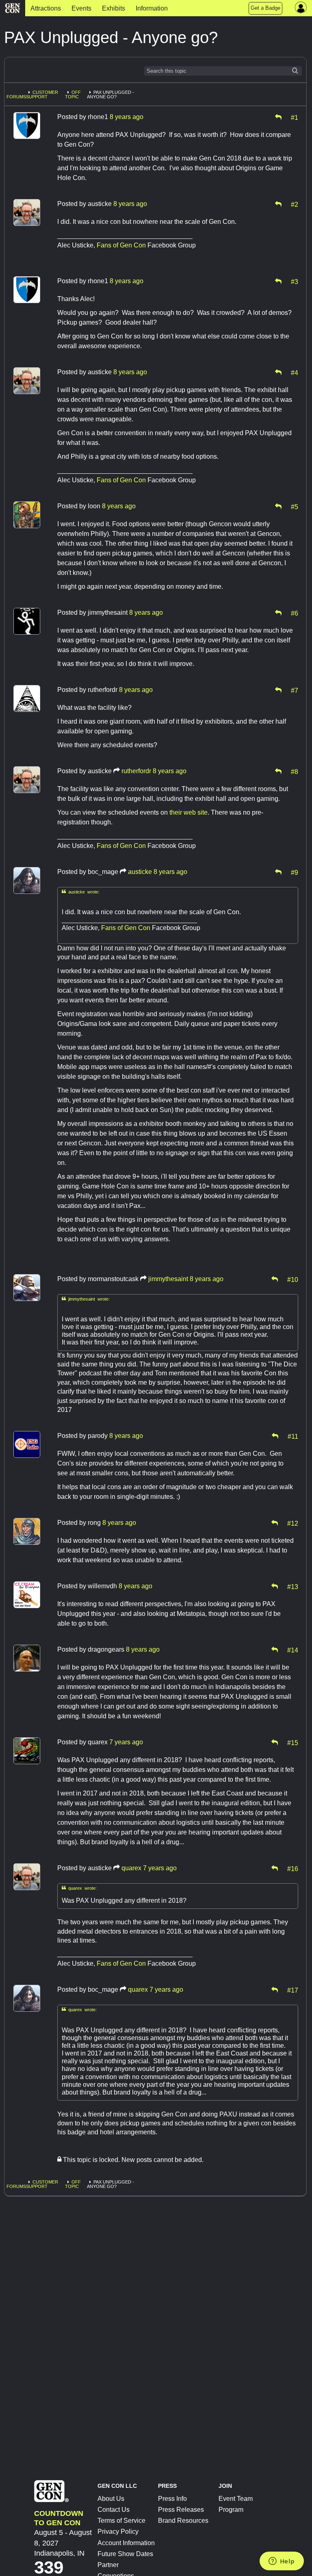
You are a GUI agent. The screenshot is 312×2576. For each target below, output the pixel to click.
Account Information (126, 2543)
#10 (293, 1279)
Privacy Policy (118, 2532)
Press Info (172, 2499)
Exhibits (114, 8)
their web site (188, 812)
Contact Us (114, 2510)
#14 (293, 1650)
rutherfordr (136, 771)
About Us (111, 2499)
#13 (293, 1586)
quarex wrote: (79, 1888)
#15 (293, 1742)
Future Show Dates (125, 2554)
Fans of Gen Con (121, 245)
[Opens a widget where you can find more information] (282, 2562)
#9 (295, 872)
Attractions (46, 8)
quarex (131, 1868)
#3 (295, 281)
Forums (16, 97)
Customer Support (42, 94)
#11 (293, 1436)
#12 (293, 1523)
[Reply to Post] (278, 117)
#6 (295, 613)
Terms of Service (121, 2521)
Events (81, 8)
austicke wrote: (81, 892)
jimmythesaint (168, 1279)
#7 (295, 690)
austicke (140, 872)
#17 (293, 1990)
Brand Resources (183, 2521)
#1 (295, 117)
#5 (295, 506)
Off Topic (73, 94)
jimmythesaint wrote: (86, 1299)
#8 (295, 771)
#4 (295, 372)
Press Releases (181, 2510)
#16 (293, 1868)
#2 (295, 204)
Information (152, 8)
